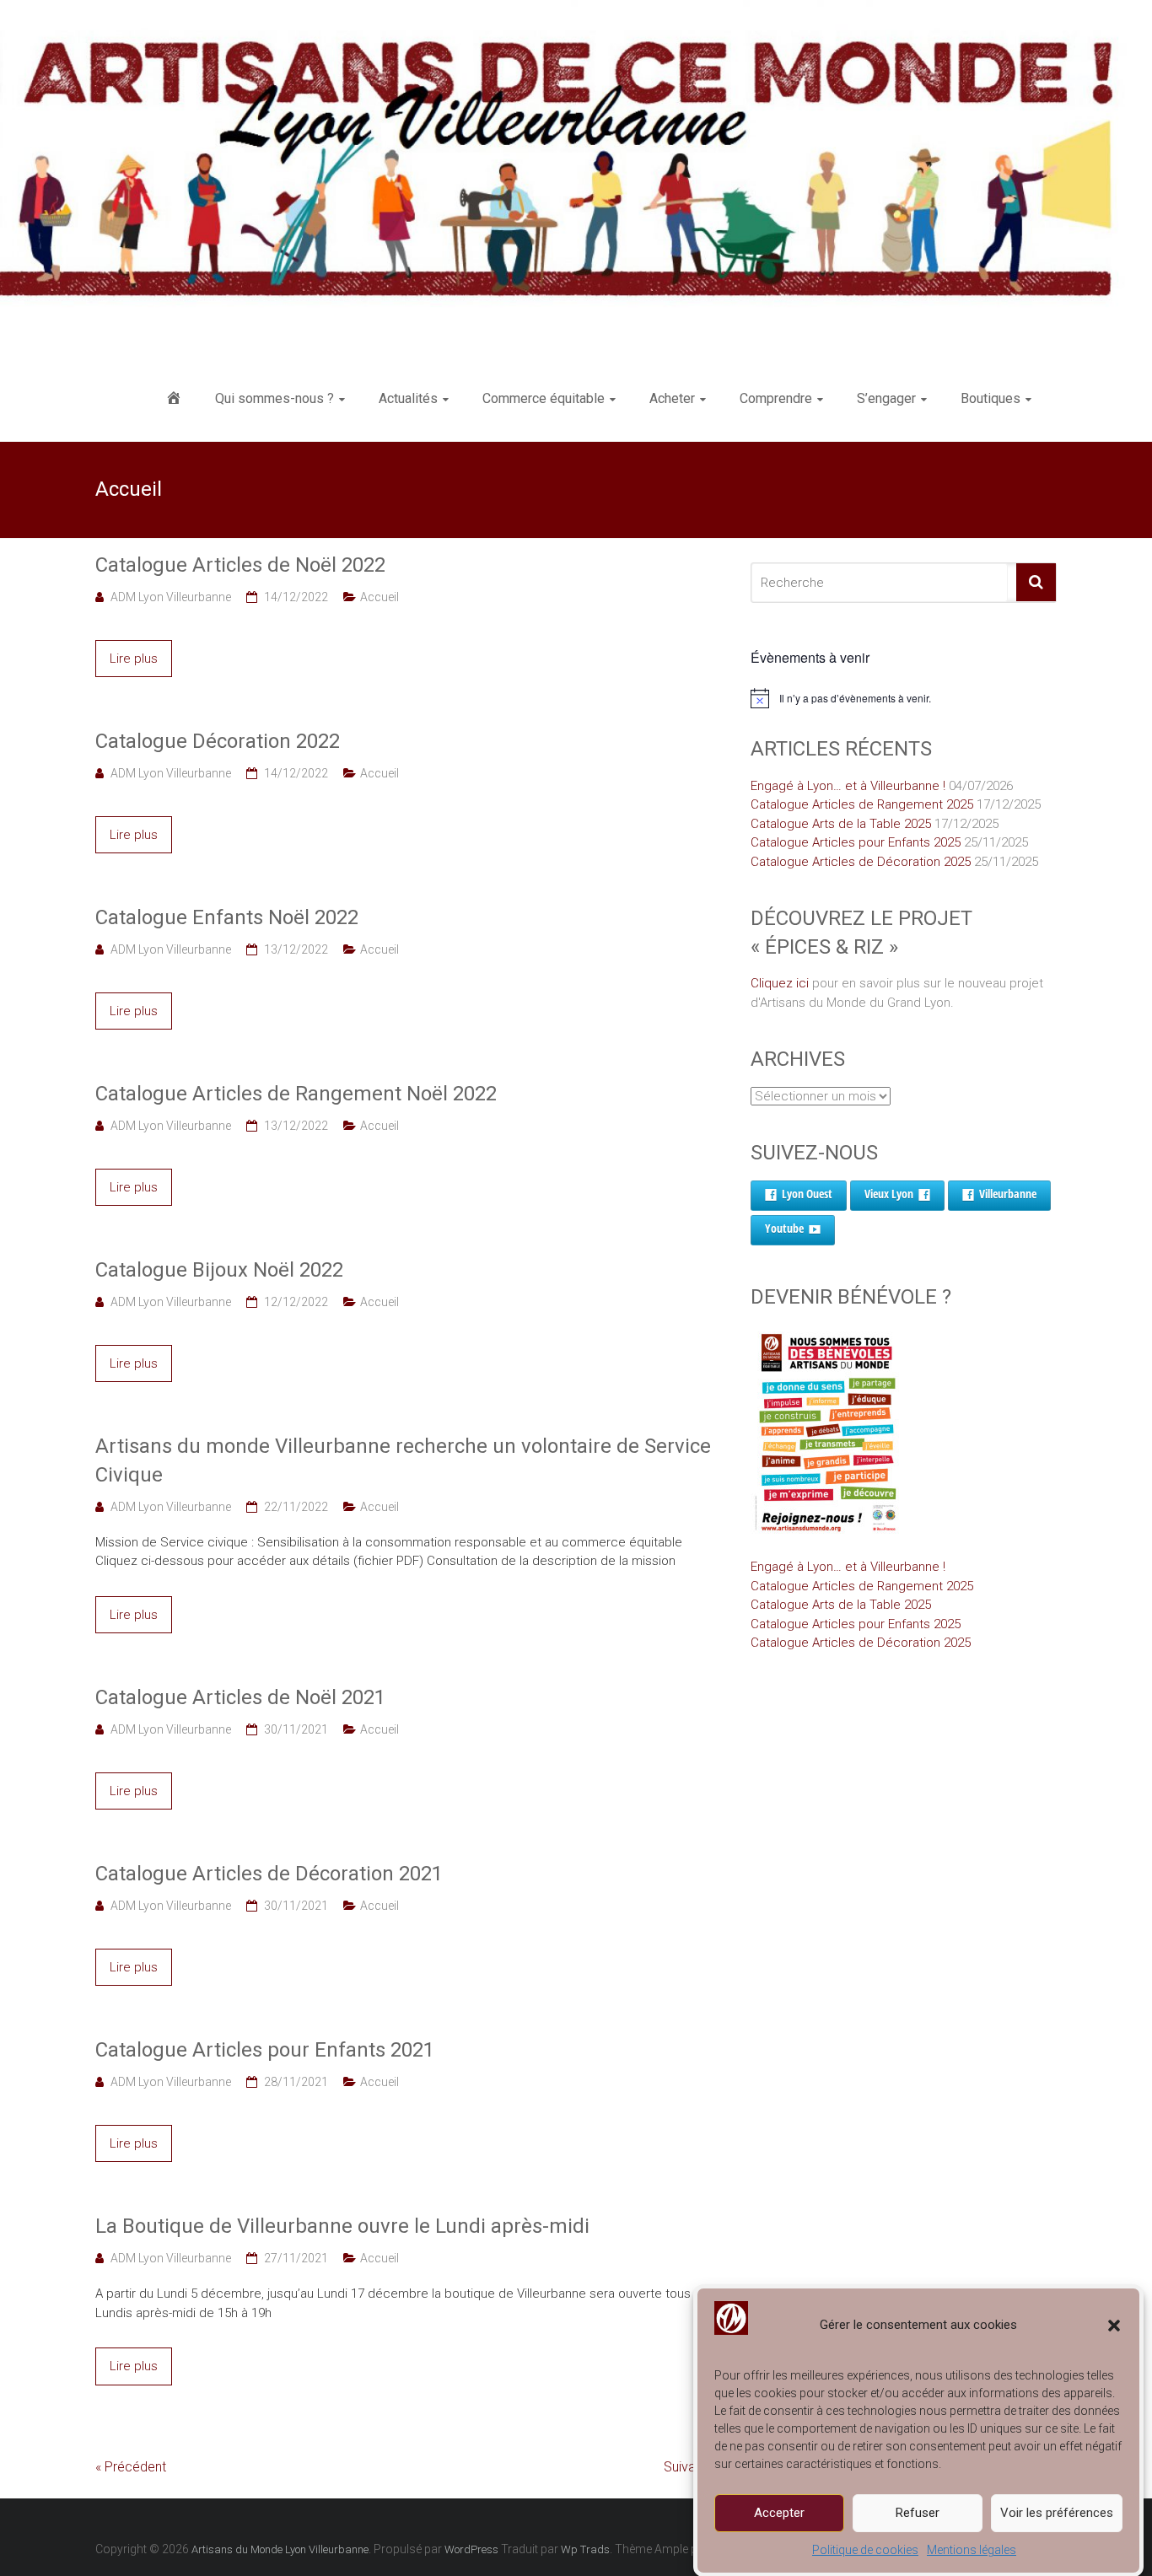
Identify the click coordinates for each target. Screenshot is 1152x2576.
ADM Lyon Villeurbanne (171, 597)
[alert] (904, 698)
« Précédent (131, 2467)
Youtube (784, 1228)
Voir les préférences (1057, 2513)
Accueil (380, 597)
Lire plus (134, 659)
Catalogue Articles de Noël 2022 (240, 565)
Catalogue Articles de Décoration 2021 (269, 1874)
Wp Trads (585, 2549)
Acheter (672, 398)
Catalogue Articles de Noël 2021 (240, 1697)
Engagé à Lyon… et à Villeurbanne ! (848, 786)
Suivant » (690, 2467)
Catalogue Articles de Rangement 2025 (862, 804)
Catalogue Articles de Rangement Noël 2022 (296, 1094)
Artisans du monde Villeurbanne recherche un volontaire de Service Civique (403, 1460)
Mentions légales (972, 2550)
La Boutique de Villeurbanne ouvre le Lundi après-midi (342, 2226)
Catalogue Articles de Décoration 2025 (861, 862)
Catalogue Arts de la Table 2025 (841, 824)
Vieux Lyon (889, 1194)
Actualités (408, 398)
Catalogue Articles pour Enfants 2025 (856, 842)
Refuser (918, 2513)
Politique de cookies (865, 2550)
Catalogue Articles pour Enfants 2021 (265, 2050)
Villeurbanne (1008, 1194)
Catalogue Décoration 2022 (218, 741)
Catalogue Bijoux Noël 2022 (219, 1270)
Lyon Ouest (807, 1194)
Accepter (779, 2513)
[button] (1114, 2326)
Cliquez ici (780, 983)
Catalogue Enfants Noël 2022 (227, 917)
